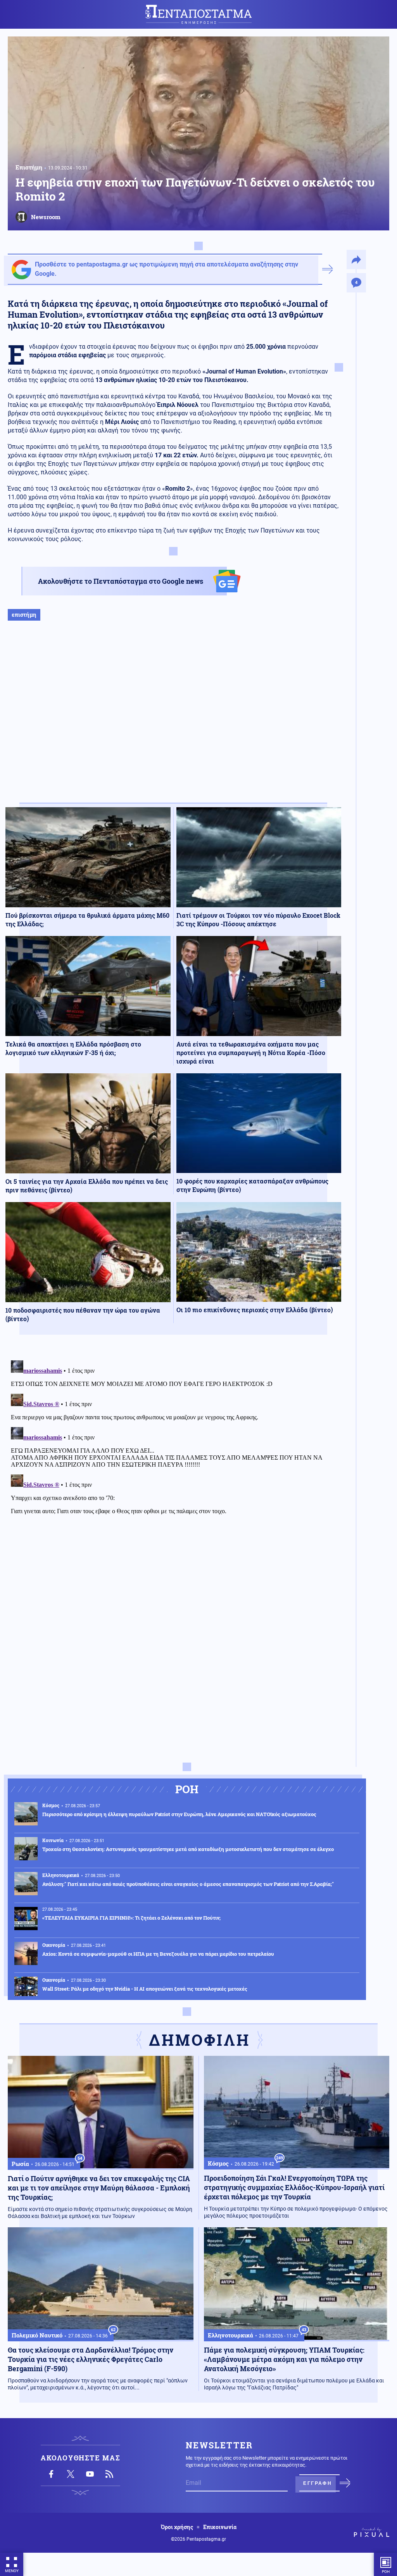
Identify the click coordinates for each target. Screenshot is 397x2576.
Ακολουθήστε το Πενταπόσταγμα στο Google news (121, 581)
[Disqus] (173, 1454)
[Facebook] (51, 2474)
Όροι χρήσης (177, 2527)
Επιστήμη (29, 167)
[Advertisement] (173, 720)
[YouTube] (90, 2474)
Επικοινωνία (220, 2527)
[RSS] (109, 2474)
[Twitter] (71, 2474)
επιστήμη (24, 615)
